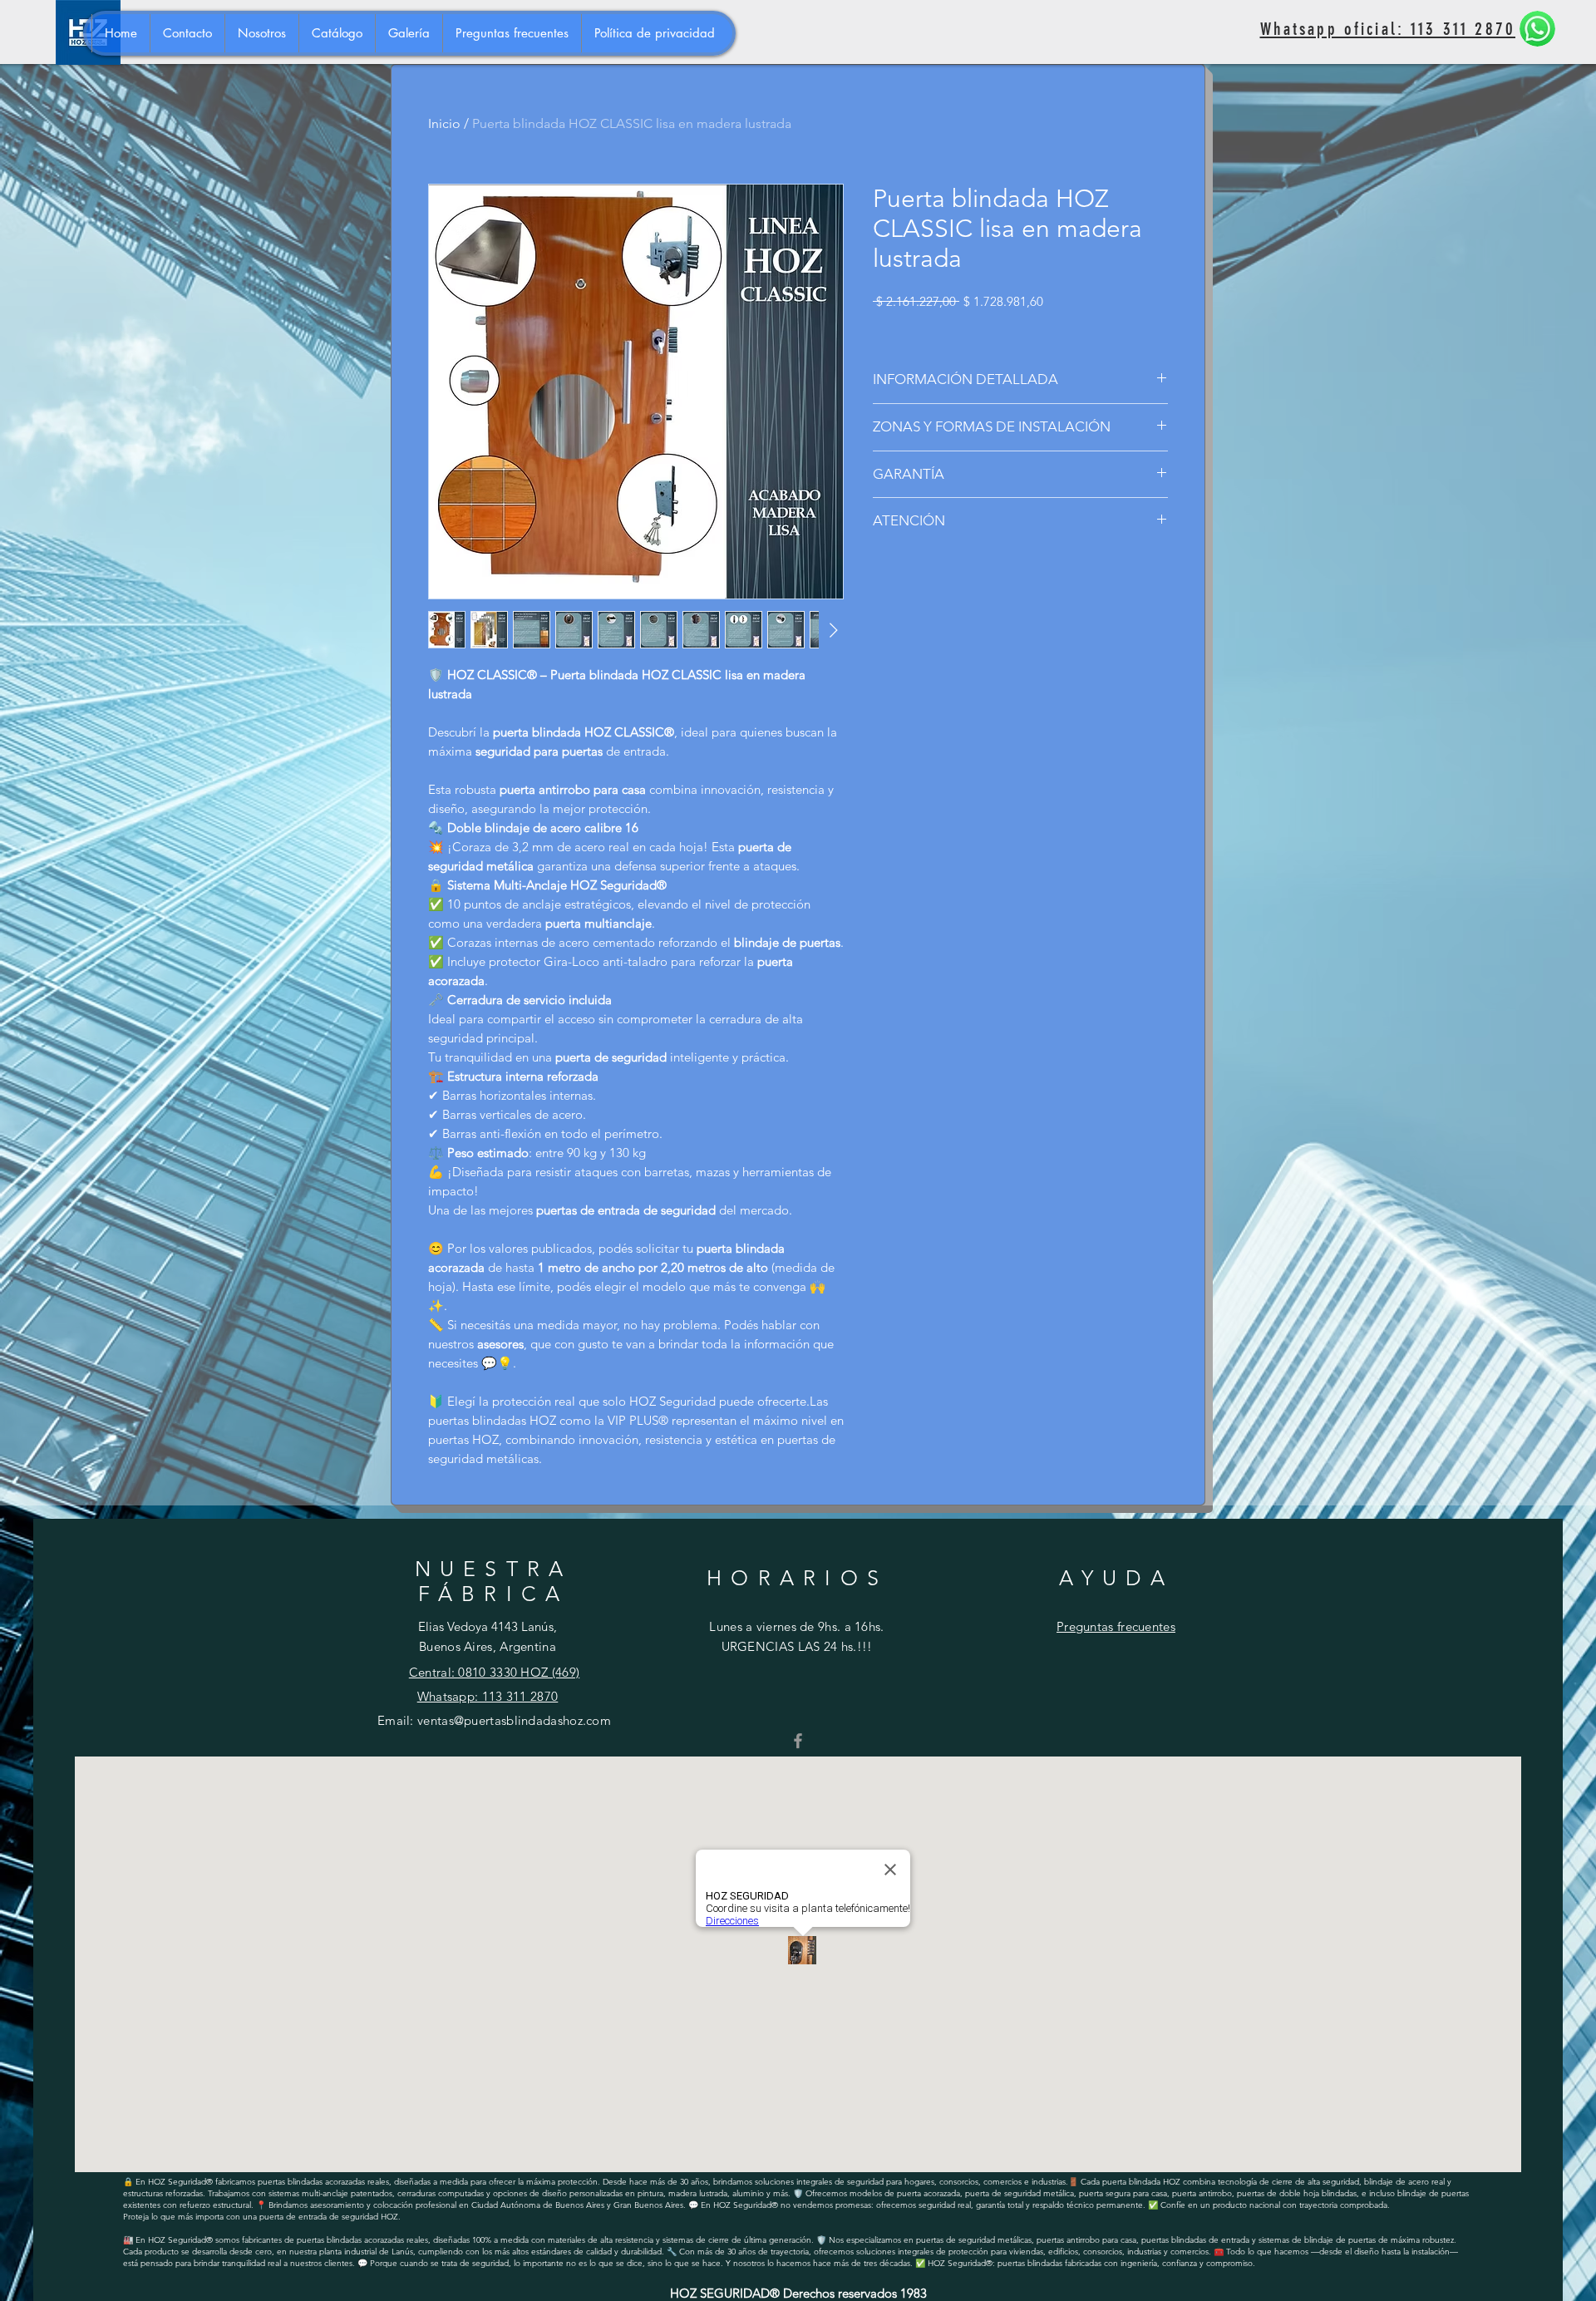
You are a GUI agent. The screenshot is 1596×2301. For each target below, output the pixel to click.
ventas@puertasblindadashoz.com (514, 1720)
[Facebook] (798, 1741)
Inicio (444, 123)
